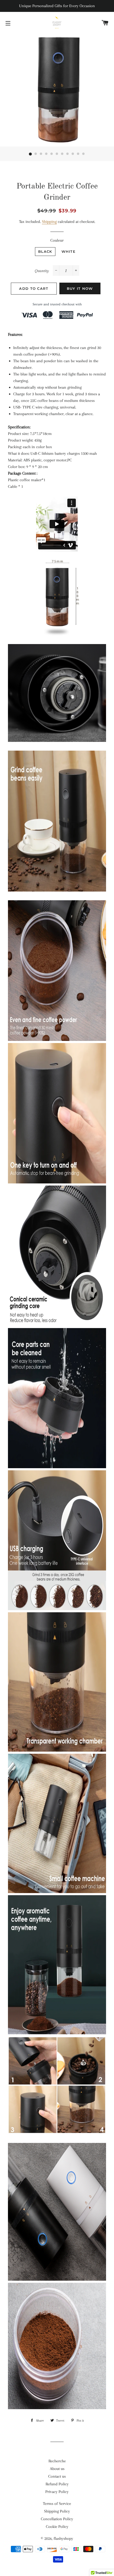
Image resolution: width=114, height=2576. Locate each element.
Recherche (57, 2461)
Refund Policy (57, 2484)
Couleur (57, 240)
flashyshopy (63, 2538)
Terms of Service (57, 2504)
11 (84, 154)
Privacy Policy (57, 2492)
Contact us (57, 2476)
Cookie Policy (57, 2527)
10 (78, 154)
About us (57, 2469)
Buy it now (80, 288)
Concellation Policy (57, 2519)
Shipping (49, 222)
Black (45, 251)
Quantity (42, 271)
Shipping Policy (57, 2511)
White (69, 251)
